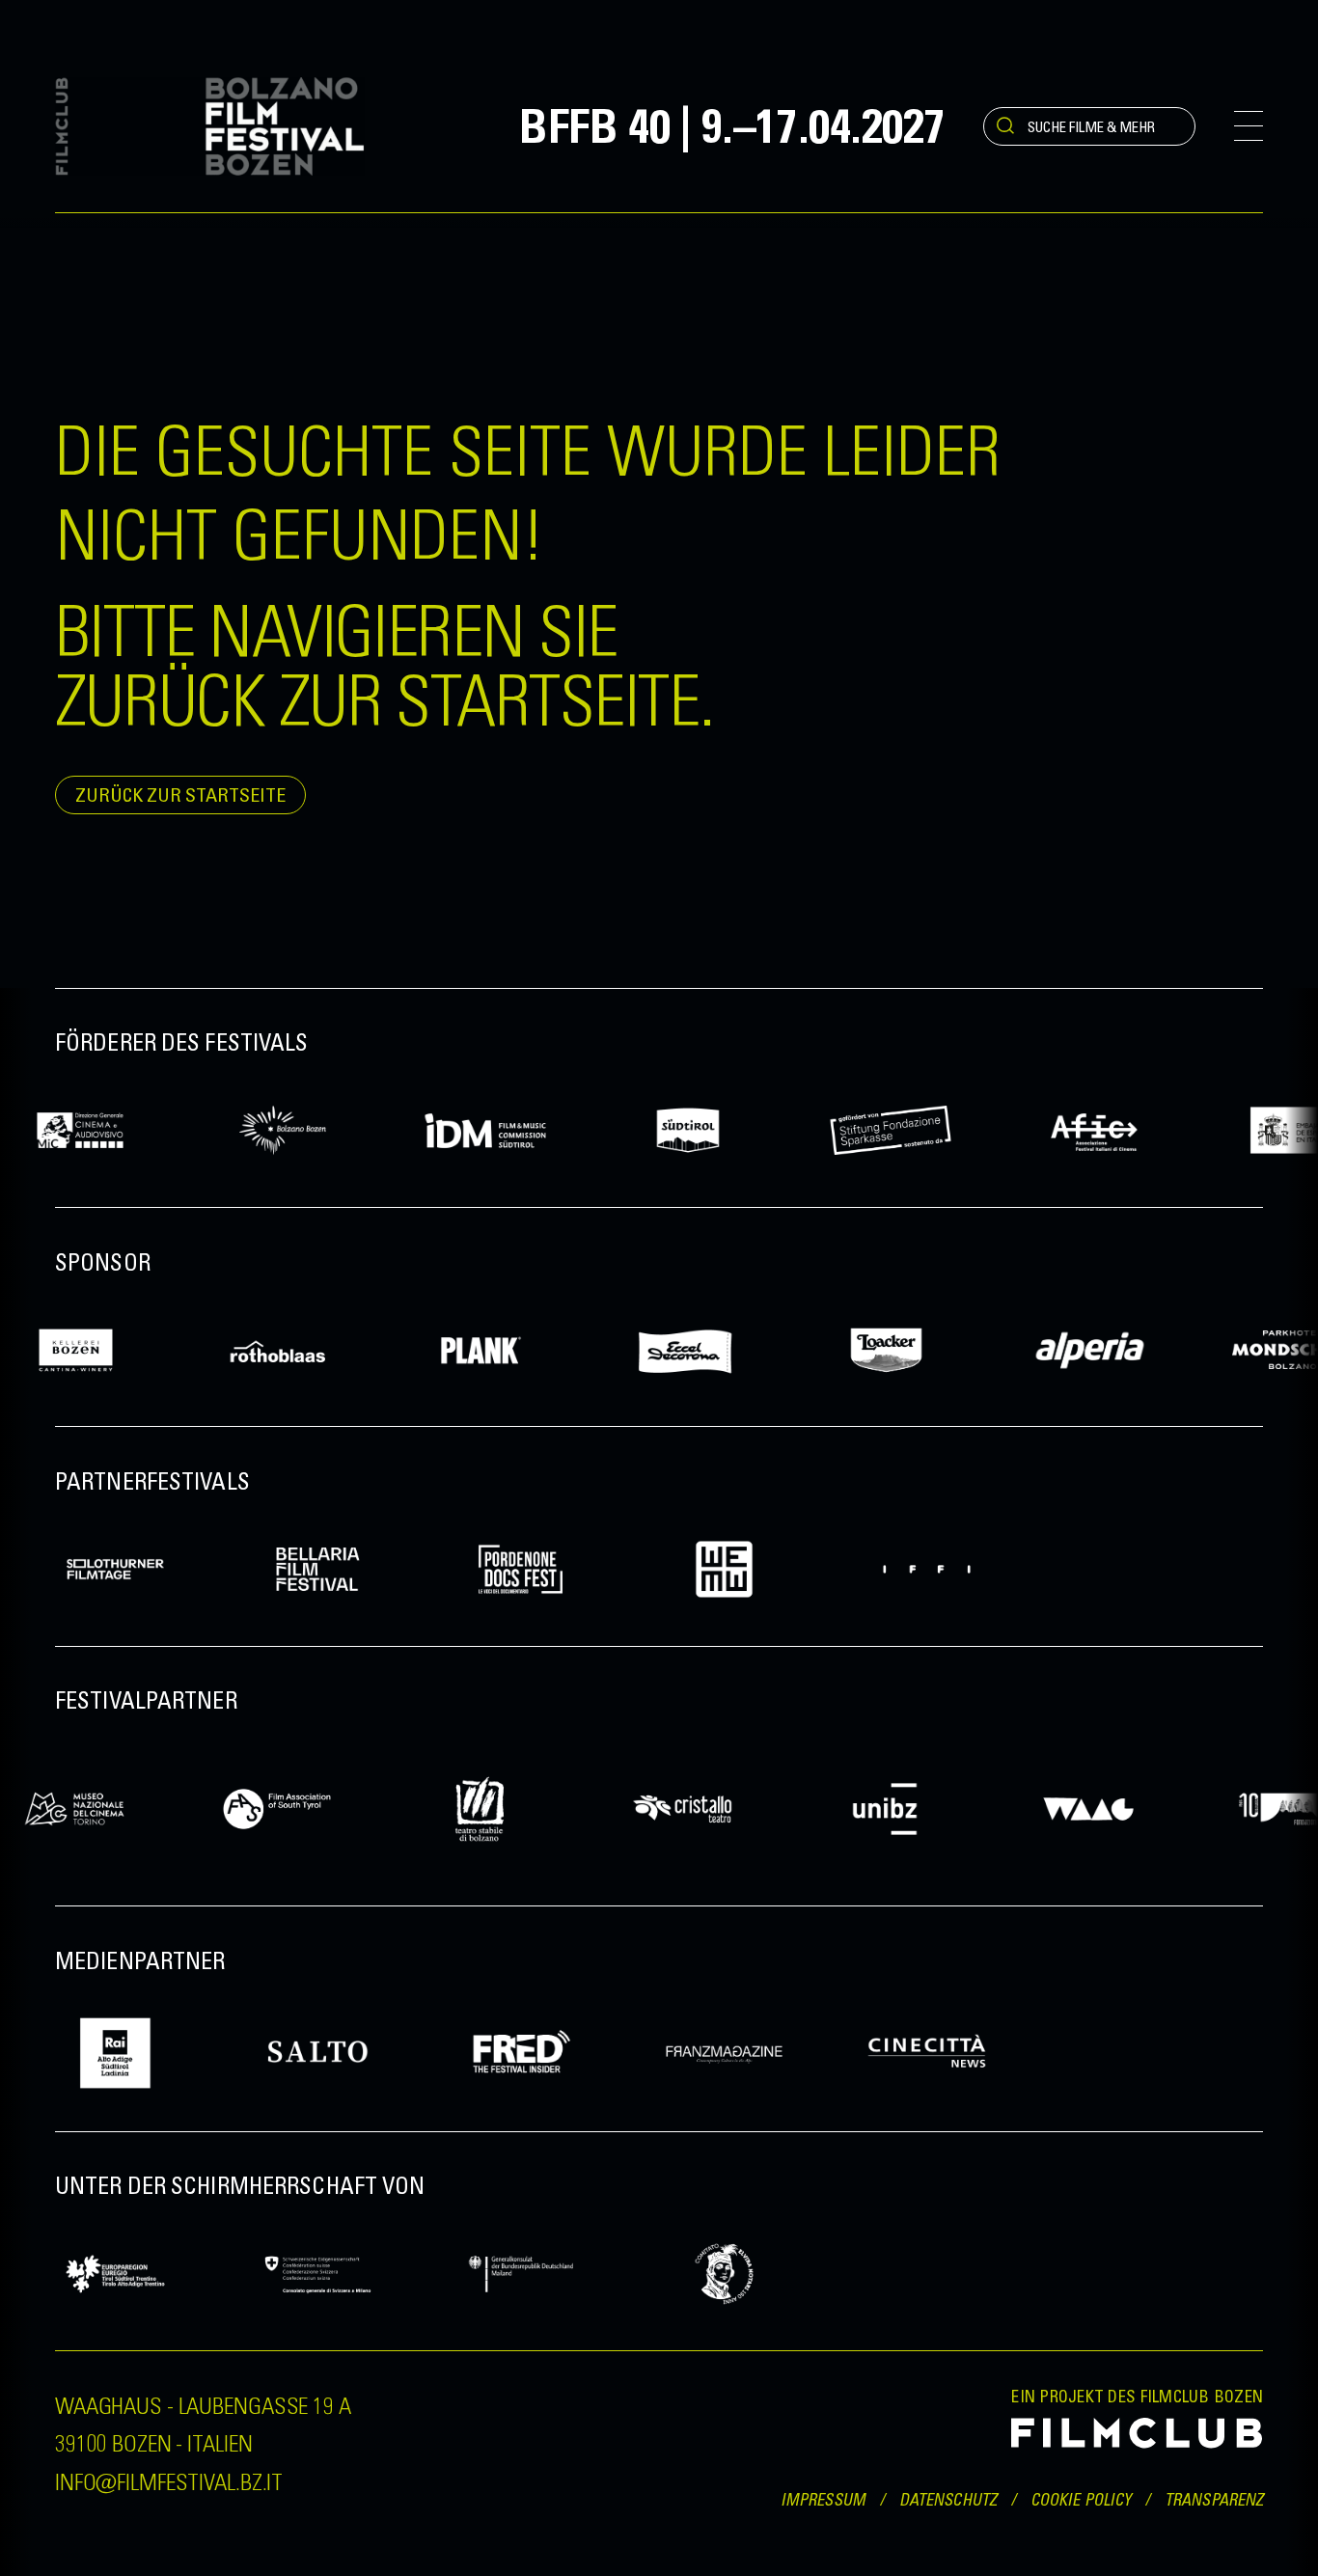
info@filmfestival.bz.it (169, 2480)
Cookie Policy (1081, 2500)
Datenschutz (948, 2500)
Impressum (823, 2500)
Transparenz (1214, 2500)
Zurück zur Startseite (180, 795)
